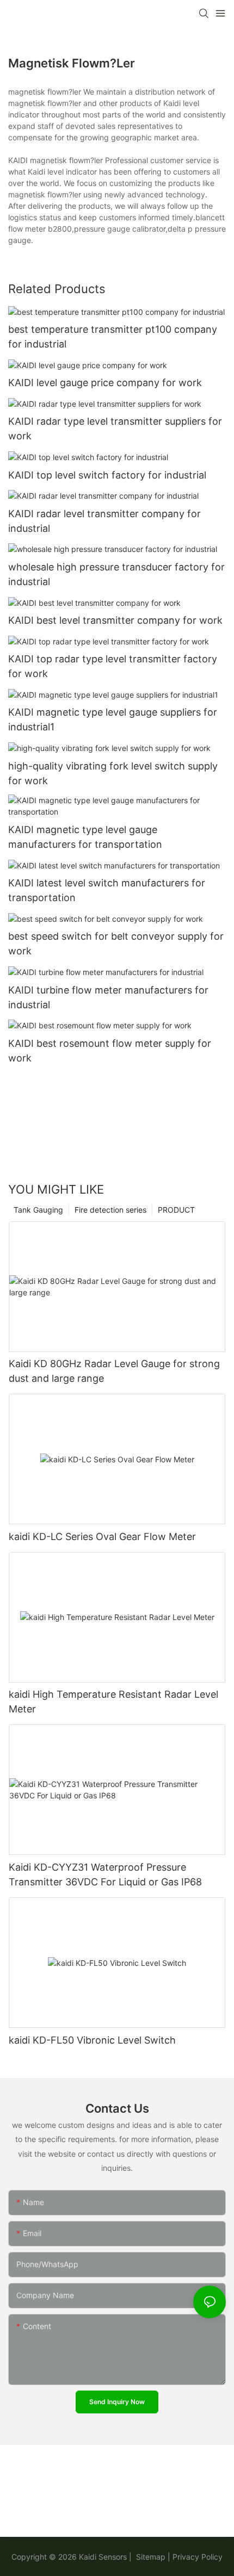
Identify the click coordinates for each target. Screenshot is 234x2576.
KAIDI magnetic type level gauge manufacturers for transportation (85, 837)
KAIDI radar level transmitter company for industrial (104, 521)
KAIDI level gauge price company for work (105, 383)
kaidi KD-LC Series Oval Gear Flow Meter (102, 1537)
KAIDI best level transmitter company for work (115, 620)
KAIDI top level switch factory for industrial (107, 475)
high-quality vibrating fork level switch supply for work (113, 773)
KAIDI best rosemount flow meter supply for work (110, 1051)
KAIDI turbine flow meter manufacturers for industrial (108, 997)
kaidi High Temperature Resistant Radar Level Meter (113, 1702)
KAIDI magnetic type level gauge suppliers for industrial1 (113, 719)
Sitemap (150, 2557)
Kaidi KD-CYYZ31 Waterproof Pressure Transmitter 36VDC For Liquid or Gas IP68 (105, 1874)
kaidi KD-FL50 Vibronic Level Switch (92, 2040)
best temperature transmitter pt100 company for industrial (113, 337)
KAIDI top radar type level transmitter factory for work (113, 666)
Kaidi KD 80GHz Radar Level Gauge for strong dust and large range (114, 1371)
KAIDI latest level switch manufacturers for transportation (107, 890)
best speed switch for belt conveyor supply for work (116, 944)
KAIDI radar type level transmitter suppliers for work (115, 429)
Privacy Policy (198, 2557)
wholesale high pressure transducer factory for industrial (116, 574)
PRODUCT (176, 1210)
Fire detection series (110, 1210)
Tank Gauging (38, 1210)
